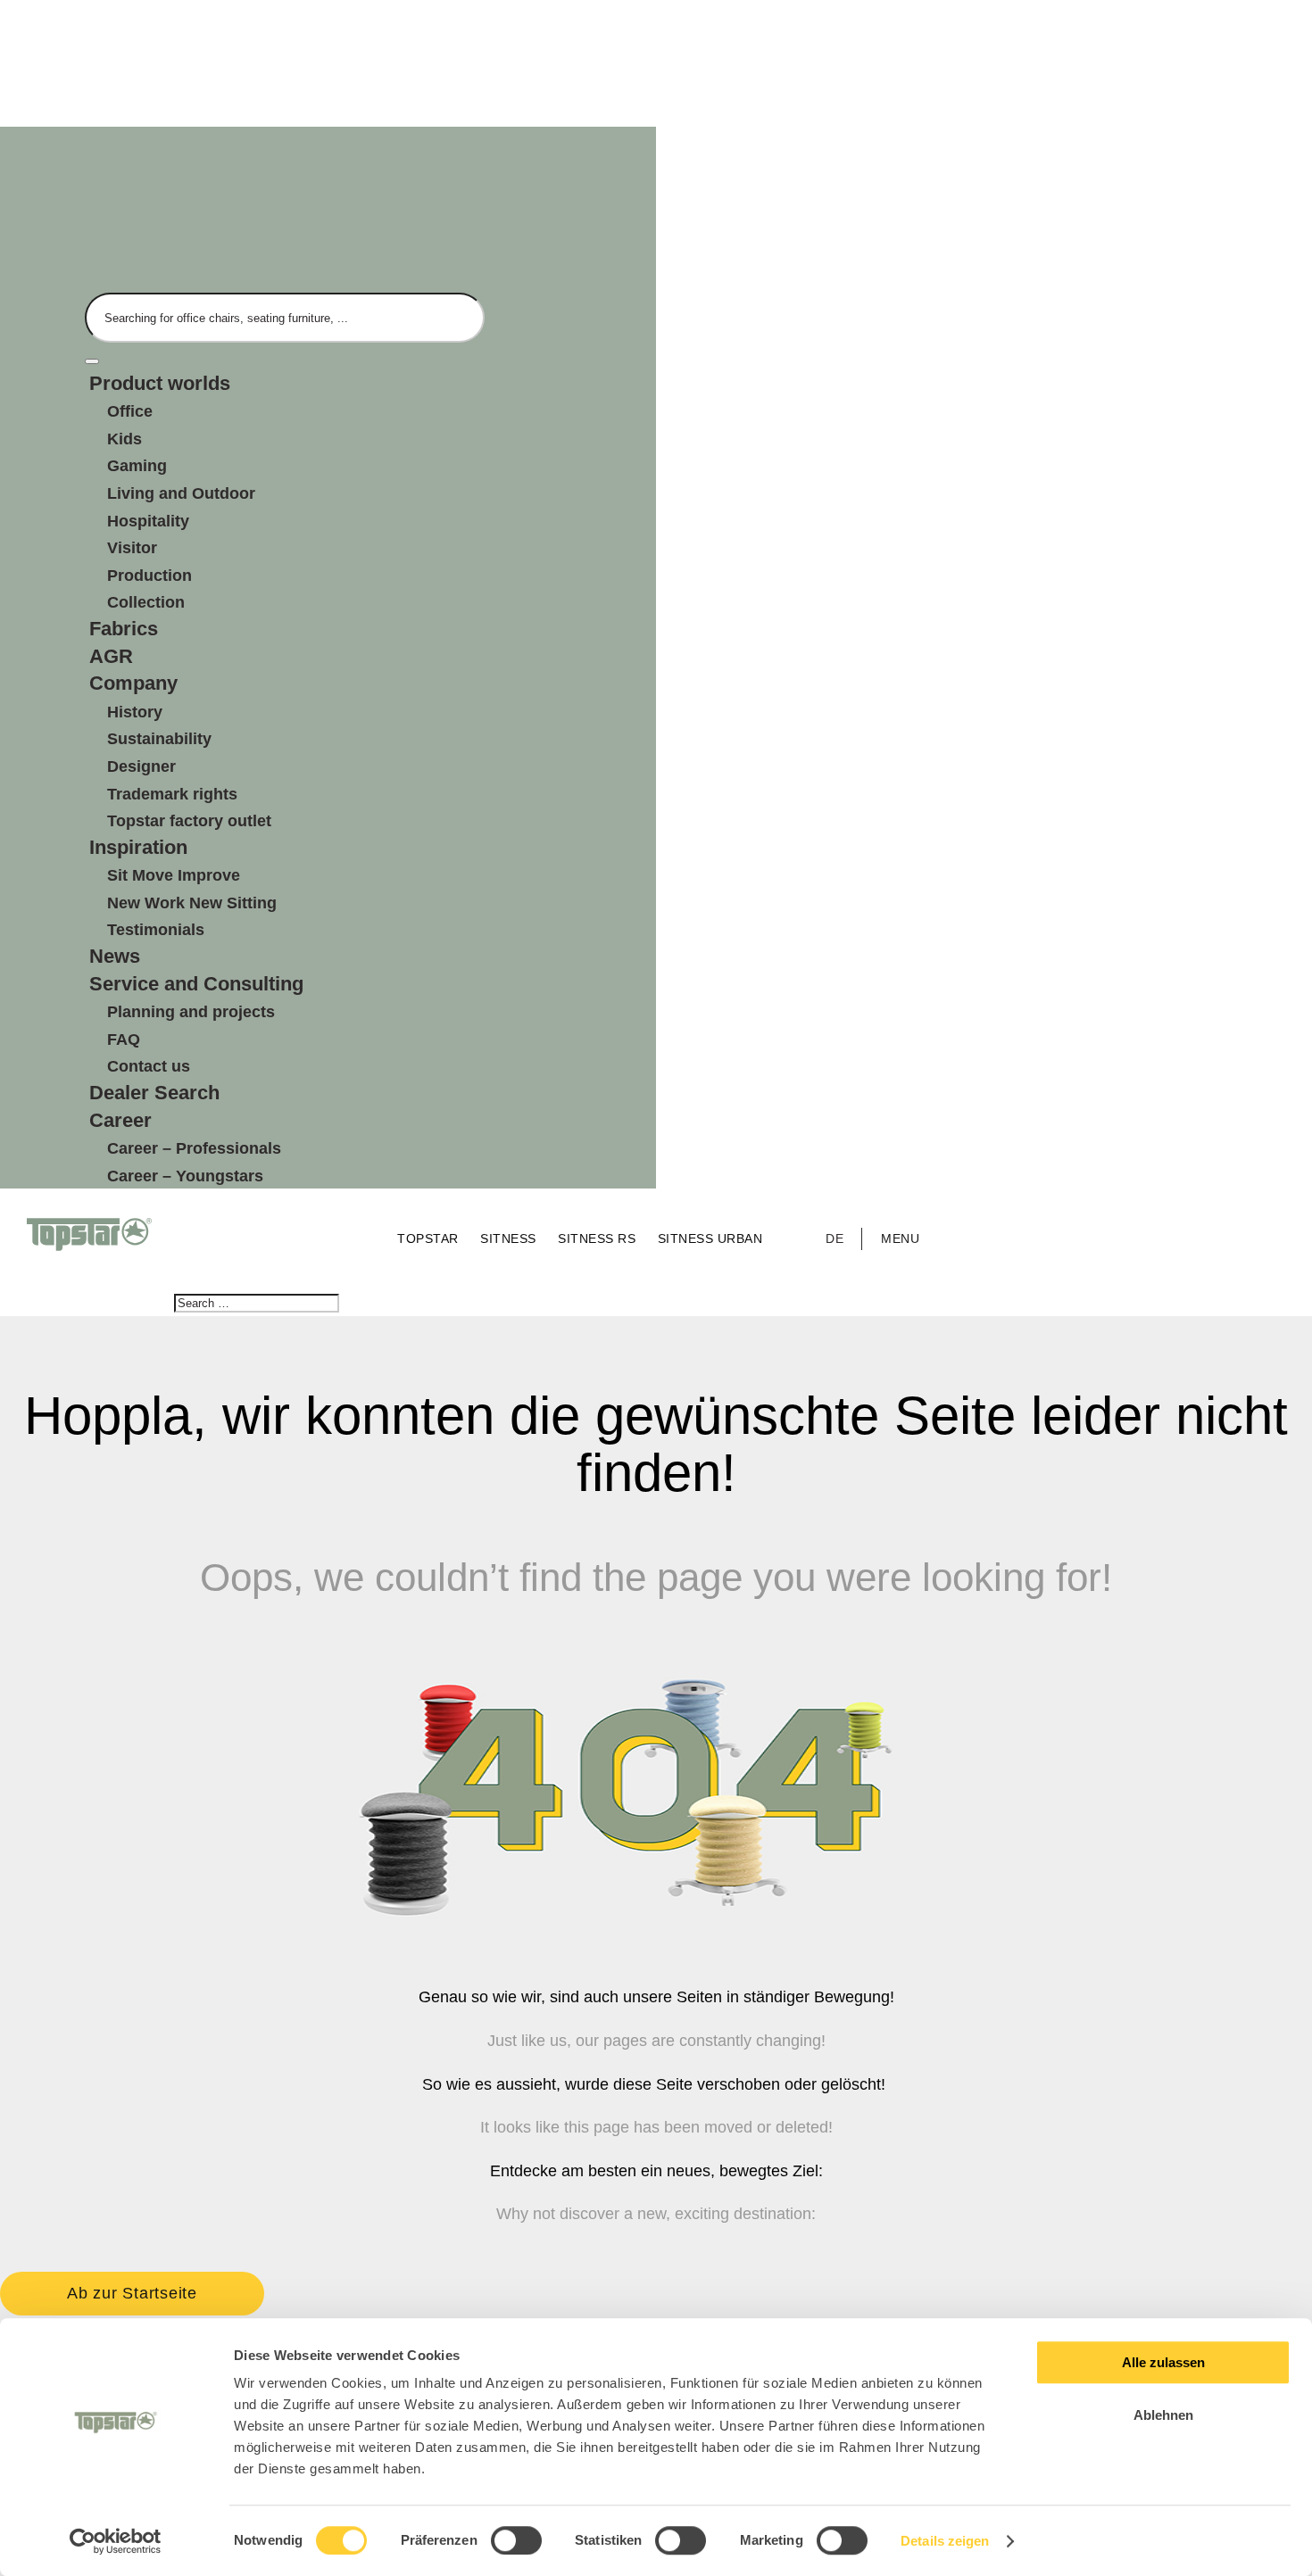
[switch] (516, 2540)
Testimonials (156, 930)
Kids (125, 439)
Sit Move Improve (174, 875)
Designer (141, 766)
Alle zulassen (1163, 2362)
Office (130, 411)
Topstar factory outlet (189, 821)
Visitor (132, 548)
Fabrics (124, 629)
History (135, 712)
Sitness (510, 1238)
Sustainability (159, 739)
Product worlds (160, 383)
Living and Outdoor (181, 493)
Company (133, 683)
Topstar (430, 1238)
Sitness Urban (710, 1238)
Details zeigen (945, 2541)
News (115, 956)
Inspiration (138, 847)
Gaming (137, 466)
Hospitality (148, 521)
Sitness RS (599, 1238)
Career (120, 1120)
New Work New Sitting (192, 903)
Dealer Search (154, 1093)
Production (149, 576)
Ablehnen (1163, 2415)
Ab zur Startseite (132, 2293)
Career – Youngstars (185, 1176)
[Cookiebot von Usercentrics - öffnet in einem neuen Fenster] (116, 2541)
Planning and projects (191, 1012)
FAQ (124, 1040)
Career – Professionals (194, 1148)
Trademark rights (172, 794)
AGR (111, 656)
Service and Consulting (196, 984)
